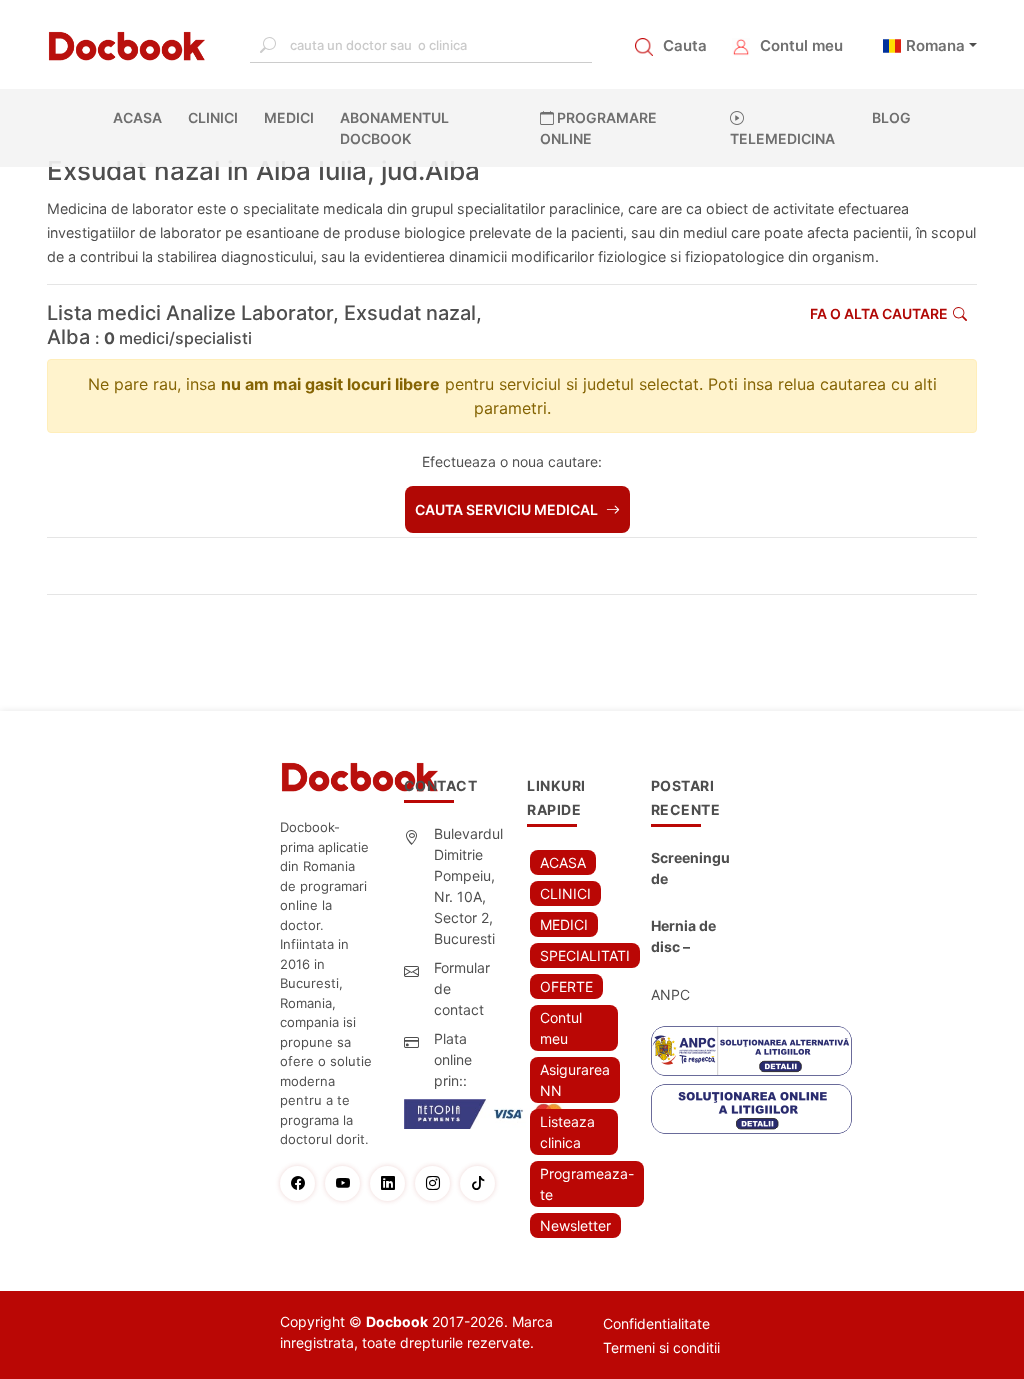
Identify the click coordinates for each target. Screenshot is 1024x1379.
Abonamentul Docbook (394, 128)
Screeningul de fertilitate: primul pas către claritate (690, 869)
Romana (935, 45)
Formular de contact (462, 988)
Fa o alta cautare (879, 313)
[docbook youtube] (347, 1183)
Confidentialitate (656, 1323)
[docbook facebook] (302, 1183)
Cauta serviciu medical (508, 509)
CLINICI (213, 117)
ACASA (141, 117)
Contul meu (801, 45)
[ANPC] (751, 1051)
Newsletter (575, 1225)
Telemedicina (782, 138)
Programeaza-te (587, 1184)
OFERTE (566, 986)
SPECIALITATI (585, 955)
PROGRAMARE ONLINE (598, 128)
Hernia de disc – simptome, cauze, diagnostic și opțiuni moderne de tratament (687, 937)
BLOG (891, 117)
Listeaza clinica (567, 1132)
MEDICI (289, 117)
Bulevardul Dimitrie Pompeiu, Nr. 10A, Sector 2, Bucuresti (468, 886)
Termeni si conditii (661, 1347)
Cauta (685, 45)
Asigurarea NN (575, 1080)
